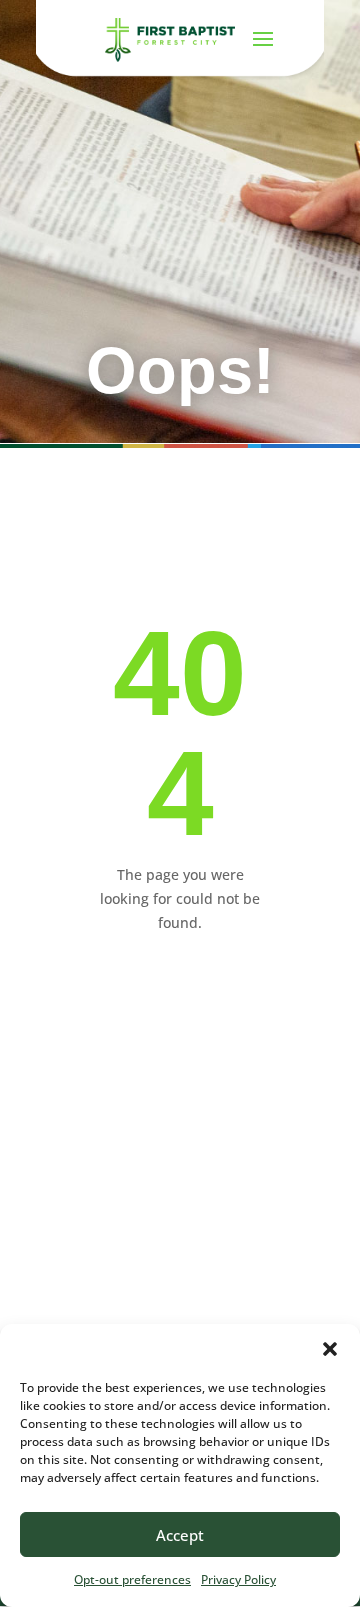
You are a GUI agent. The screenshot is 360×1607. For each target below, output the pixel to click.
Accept (180, 1535)
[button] (330, 1349)
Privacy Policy (238, 1579)
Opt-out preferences (132, 1579)
